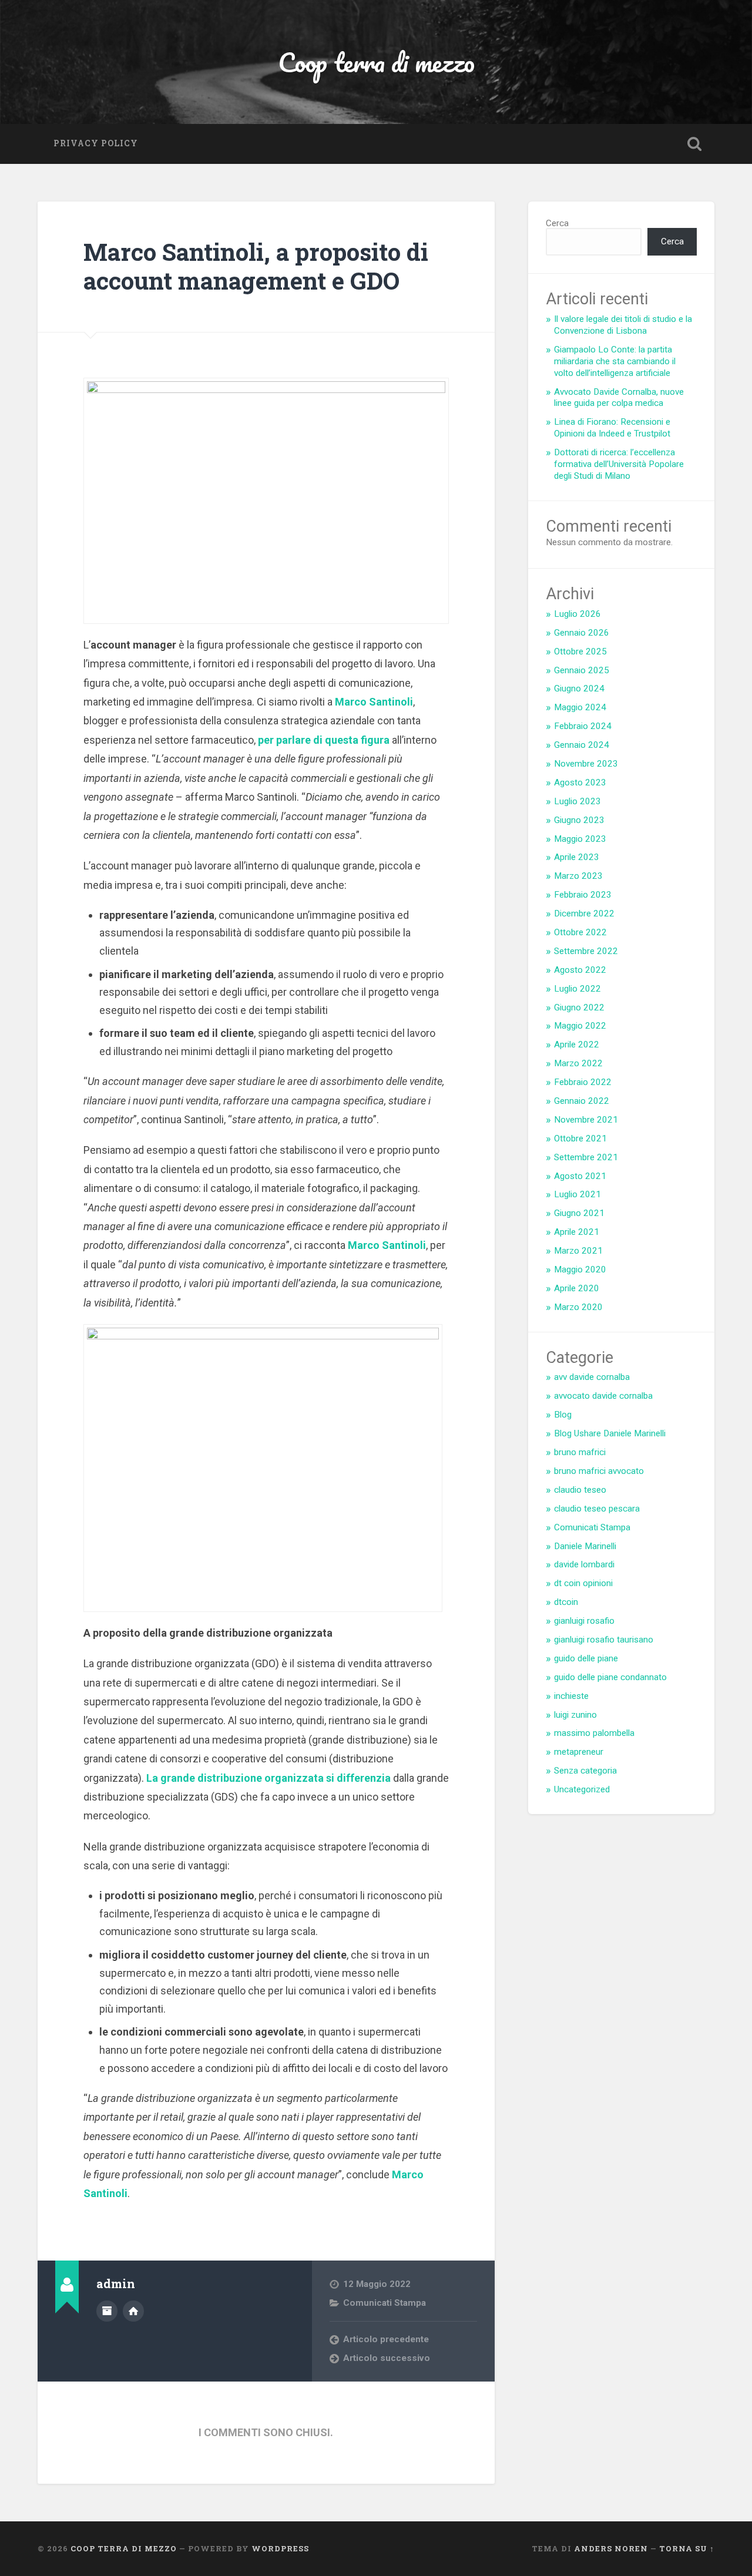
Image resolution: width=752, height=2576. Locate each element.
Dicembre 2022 (584, 913)
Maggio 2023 (580, 839)
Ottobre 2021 (580, 1138)
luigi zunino (575, 1715)
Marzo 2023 (578, 876)
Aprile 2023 (577, 857)
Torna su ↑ (687, 2548)
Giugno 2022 (579, 1007)
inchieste (571, 1696)
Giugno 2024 (579, 688)
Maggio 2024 (580, 707)
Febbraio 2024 (583, 726)
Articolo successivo (387, 2358)
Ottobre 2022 (580, 932)
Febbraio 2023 (583, 895)
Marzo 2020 (578, 1307)
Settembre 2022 (586, 951)
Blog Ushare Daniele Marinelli (610, 1433)
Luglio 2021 (578, 1194)
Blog (563, 1415)
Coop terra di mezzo (376, 62)
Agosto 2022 (580, 970)
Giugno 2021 (579, 1213)
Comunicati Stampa (385, 2303)
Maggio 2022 (580, 1026)
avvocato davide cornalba (603, 1396)
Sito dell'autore (133, 2311)
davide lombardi (584, 1564)
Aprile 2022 (577, 1044)
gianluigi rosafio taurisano (604, 1640)
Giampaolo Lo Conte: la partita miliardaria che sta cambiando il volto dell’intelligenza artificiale (615, 361)
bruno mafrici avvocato (599, 1471)
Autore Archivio (107, 2311)
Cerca (557, 223)
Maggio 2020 (580, 1269)
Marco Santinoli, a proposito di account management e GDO (256, 266)
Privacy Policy (96, 143)
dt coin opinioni (583, 1583)
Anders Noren (611, 2548)
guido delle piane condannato (610, 1677)
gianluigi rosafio (584, 1621)
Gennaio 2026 (582, 633)
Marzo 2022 (578, 1063)
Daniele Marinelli (585, 1546)
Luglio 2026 (578, 614)
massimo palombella (594, 1733)
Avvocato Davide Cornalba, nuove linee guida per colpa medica (619, 398)
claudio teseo (580, 1490)
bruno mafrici (580, 1452)
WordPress (280, 2548)
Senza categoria (585, 1771)
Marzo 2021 (578, 1251)
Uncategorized (582, 1789)
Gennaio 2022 (582, 1101)
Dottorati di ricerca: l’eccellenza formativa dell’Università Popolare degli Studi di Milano (619, 464)
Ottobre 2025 (580, 651)
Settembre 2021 (586, 1157)
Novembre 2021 (586, 1120)
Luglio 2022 (578, 989)
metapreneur (579, 1752)
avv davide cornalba (592, 1377)
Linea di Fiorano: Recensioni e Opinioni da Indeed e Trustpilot (612, 428)
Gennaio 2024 (582, 745)
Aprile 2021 (577, 1232)
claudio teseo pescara (597, 1509)
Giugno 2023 (579, 820)
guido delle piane (586, 1658)
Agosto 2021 (580, 1176)
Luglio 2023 (578, 801)
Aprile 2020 (577, 1288)
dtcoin (566, 1602)
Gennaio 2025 (582, 670)
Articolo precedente (386, 2339)
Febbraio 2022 (583, 1082)
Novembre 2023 (586, 764)
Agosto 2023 (580, 782)
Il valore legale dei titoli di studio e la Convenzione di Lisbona (623, 325)
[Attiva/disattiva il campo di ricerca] (694, 144)
